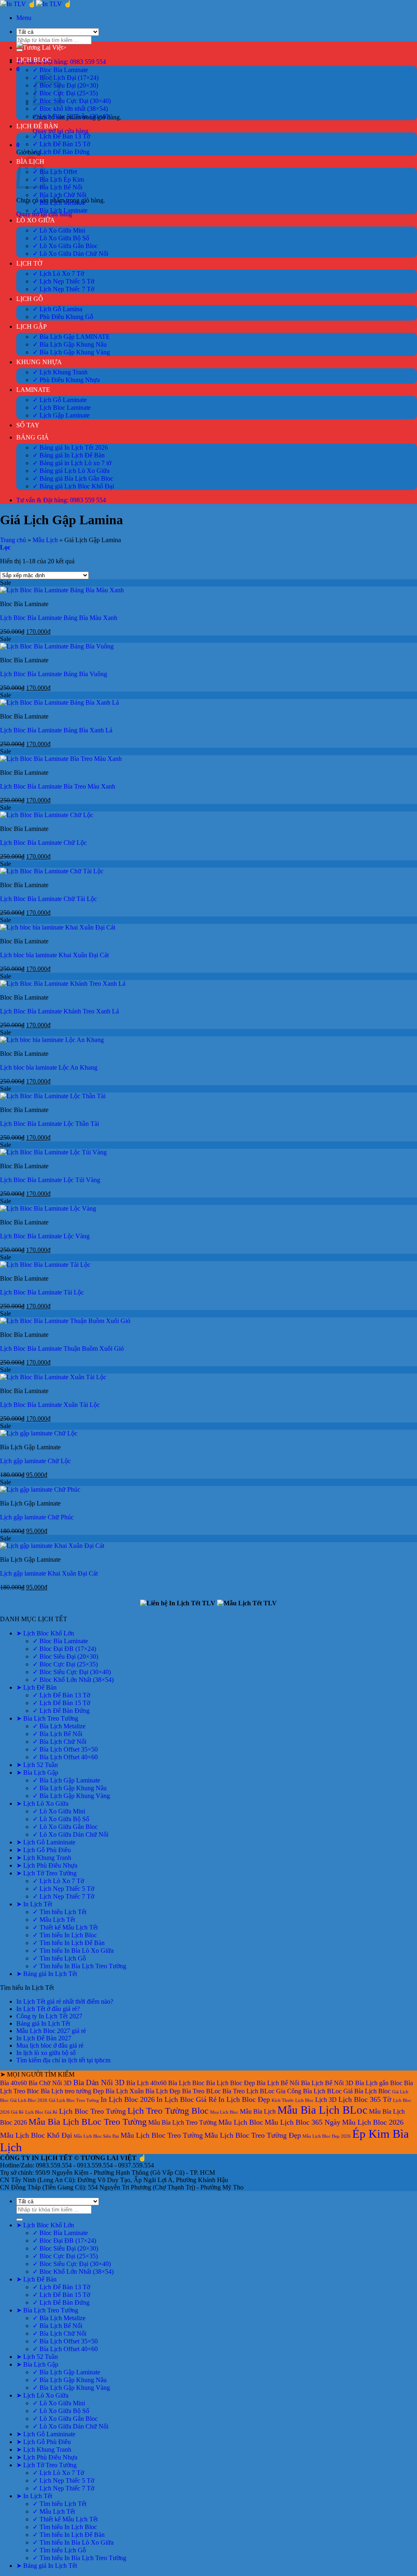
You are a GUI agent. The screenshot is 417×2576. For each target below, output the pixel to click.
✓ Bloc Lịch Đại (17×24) (66, 78)
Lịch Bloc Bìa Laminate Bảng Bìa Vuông (54, 674)
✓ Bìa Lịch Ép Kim (58, 179)
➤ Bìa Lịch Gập (37, 1773)
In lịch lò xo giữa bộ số (46, 2053)
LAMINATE (33, 390)
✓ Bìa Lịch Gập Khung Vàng (71, 352)
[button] (24, 18)
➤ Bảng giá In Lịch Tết (47, 1974)
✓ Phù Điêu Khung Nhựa (66, 380)
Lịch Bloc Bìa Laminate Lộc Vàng (45, 1236)
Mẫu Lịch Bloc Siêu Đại (96, 2136)
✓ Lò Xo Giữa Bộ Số (61, 238)
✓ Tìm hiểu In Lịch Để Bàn (69, 1943)
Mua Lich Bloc (224, 2112)
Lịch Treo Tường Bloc (168, 2111)
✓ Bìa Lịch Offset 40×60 (65, 1757)
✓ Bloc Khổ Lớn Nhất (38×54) (73, 1680)
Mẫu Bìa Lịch (258, 2111)
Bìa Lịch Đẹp (163, 2091)
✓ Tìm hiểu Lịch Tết (59, 1912)
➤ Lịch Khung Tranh (44, 1858)
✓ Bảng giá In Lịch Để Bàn (69, 455)
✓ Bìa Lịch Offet (55, 172)
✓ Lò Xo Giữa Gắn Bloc (65, 246)
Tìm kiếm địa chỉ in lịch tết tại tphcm (63, 2060)
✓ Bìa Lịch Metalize (59, 203)
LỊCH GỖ (30, 299)
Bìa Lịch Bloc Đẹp (230, 2083)
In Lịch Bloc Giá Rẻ (187, 2099)
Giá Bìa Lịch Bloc (367, 2091)
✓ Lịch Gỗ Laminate (60, 400)
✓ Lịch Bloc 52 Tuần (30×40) (71, 116)
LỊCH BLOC (34, 60)
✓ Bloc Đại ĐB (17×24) (64, 1649)
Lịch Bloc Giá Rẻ (41, 2112)
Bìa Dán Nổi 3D (99, 2083)
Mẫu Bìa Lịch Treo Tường (182, 2122)
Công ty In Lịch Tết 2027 (49, 2016)
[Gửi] (20, 2220)
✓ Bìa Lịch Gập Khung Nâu (70, 344)
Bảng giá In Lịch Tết (43, 2023)
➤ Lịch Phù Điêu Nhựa (47, 1865)
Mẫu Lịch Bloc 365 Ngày (303, 2122)
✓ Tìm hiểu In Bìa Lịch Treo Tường (79, 1966)
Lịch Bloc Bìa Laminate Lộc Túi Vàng (50, 1180)
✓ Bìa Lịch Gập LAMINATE (71, 337)
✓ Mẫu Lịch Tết (54, 1920)
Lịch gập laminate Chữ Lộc (35, 1461)
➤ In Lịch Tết (34, 1904)
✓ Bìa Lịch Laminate (60, 210)
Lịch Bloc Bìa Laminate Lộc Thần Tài (49, 1124)
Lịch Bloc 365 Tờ (365, 2099)
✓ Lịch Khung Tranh (60, 372)
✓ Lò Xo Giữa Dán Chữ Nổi (70, 254)
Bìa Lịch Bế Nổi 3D (327, 2083)
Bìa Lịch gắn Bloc (379, 2083)
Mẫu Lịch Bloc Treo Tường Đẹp (253, 2135)
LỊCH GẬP (32, 326)
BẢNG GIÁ (33, 437)
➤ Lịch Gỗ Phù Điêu (44, 1850)
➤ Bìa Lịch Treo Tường (47, 1718)
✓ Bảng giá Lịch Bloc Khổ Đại (73, 486)
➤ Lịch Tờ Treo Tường (46, 1873)
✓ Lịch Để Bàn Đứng (61, 152)
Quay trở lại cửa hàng (60, 131)
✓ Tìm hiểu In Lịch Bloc (65, 1935)
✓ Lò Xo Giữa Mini (59, 230)
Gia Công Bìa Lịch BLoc (309, 2091)
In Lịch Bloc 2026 (128, 2099)
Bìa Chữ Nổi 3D (50, 2083)
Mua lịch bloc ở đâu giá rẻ (50, 2045)
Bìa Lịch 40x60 (146, 2083)
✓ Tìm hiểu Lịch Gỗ (59, 1958)
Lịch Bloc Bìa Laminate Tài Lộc (42, 1292)
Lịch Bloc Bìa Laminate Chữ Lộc (43, 843)
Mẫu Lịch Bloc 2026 (373, 2122)
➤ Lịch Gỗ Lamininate (46, 1842)
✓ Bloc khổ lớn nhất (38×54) (70, 109)
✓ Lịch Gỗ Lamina (57, 309)
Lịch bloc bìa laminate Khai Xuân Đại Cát (54, 955)
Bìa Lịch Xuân (125, 2091)
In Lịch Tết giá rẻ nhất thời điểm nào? (65, 2001)
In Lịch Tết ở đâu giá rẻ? (48, 2009)
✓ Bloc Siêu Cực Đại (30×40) (72, 101)
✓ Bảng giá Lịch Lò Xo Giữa (71, 471)
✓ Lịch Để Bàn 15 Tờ (61, 144)
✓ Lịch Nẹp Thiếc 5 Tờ (63, 281)
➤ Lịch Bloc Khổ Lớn (45, 1633)
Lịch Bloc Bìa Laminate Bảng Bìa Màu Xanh (59, 618)
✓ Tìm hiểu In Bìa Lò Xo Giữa (73, 1951)
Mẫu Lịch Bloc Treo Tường (162, 2135)
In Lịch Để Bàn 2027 (44, 2038)
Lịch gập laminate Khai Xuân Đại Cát (49, 1573)
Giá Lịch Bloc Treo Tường (74, 2100)
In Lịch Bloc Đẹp (244, 2099)
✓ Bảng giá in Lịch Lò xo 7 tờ (72, 463)
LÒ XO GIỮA (36, 220)
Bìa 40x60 (13, 2083)
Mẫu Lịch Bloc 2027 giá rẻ (51, 2031)
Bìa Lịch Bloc (186, 2083)
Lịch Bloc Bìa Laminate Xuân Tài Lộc (50, 1405)
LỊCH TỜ (29, 263)
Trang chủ (13, 540)
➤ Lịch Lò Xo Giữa (42, 1803)
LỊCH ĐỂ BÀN (37, 126)
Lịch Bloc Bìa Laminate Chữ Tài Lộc (48, 899)
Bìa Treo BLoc (201, 2091)
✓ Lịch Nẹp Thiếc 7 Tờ (63, 289)
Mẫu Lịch (45, 540)
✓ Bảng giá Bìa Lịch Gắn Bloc (73, 478)
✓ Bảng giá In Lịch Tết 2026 (70, 447)
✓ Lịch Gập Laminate (61, 415)
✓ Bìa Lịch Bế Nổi (57, 187)
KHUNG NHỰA (39, 362)
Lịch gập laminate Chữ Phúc (37, 1517)
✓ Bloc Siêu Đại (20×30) (65, 85)
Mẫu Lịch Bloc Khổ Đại (36, 2135)
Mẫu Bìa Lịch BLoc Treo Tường (88, 2122)
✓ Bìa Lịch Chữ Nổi (59, 195)
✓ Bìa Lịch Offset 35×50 (65, 1749)
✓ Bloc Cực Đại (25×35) (65, 93)
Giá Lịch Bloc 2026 (29, 2100)
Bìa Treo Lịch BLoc (248, 2091)
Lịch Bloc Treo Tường (92, 2111)
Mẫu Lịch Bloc (241, 2122)
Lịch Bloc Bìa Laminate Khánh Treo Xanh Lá (59, 1011)
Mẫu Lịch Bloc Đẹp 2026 (327, 2136)
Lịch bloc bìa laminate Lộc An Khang (49, 1067)
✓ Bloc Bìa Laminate (60, 70)
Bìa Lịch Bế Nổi (278, 2083)
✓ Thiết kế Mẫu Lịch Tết (65, 1927)
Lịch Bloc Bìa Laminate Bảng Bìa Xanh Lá (56, 730)
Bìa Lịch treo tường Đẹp (72, 2091)
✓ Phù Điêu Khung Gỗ (63, 317)
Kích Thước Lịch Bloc (293, 2100)
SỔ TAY (28, 425)
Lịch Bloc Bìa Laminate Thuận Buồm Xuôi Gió (62, 1348)
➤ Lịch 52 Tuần (37, 1765)
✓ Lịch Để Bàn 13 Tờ (61, 136)
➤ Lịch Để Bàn (36, 1687)
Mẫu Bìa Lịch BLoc (322, 2110)
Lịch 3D (326, 2100)
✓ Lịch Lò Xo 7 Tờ (58, 274)
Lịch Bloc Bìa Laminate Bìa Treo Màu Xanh (58, 786)
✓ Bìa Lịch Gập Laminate (66, 1780)
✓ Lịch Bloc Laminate (62, 408)
